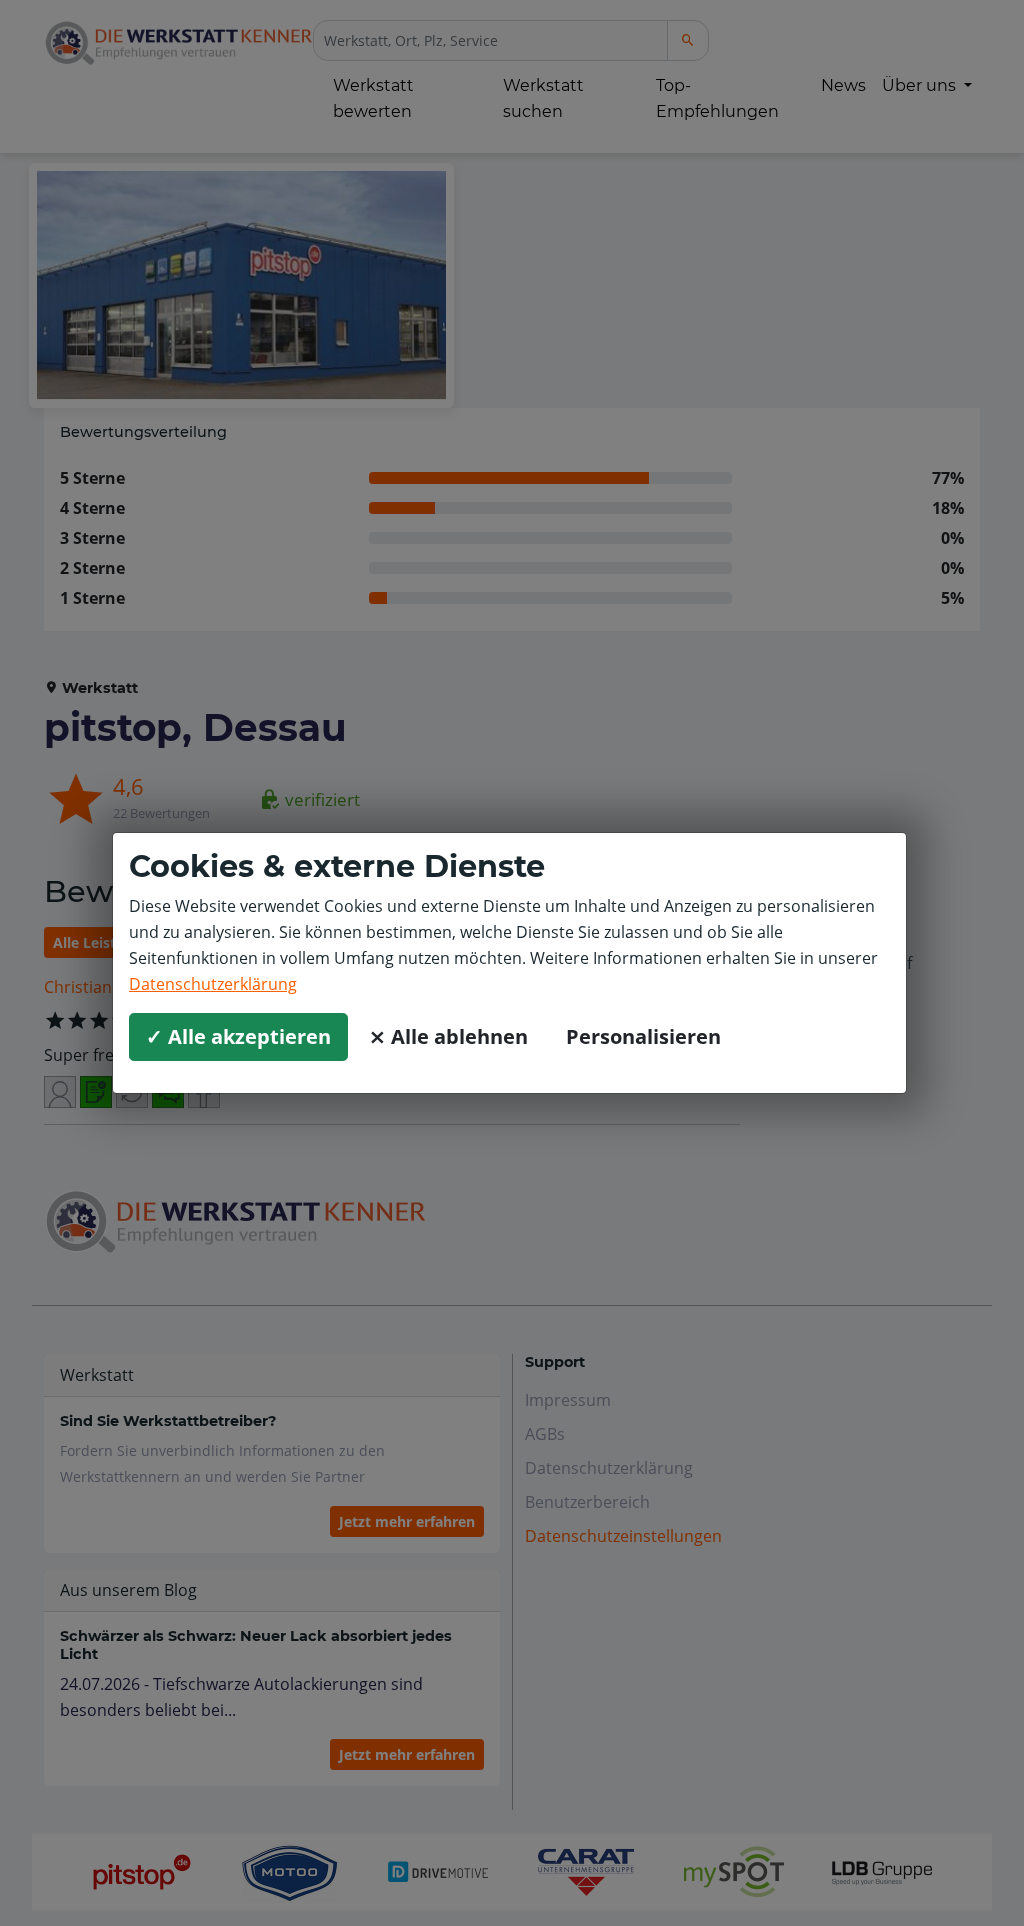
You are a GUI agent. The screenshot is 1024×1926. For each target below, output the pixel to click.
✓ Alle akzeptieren (238, 1036)
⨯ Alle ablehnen (448, 1036)
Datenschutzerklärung (213, 984)
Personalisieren (643, 1036)
